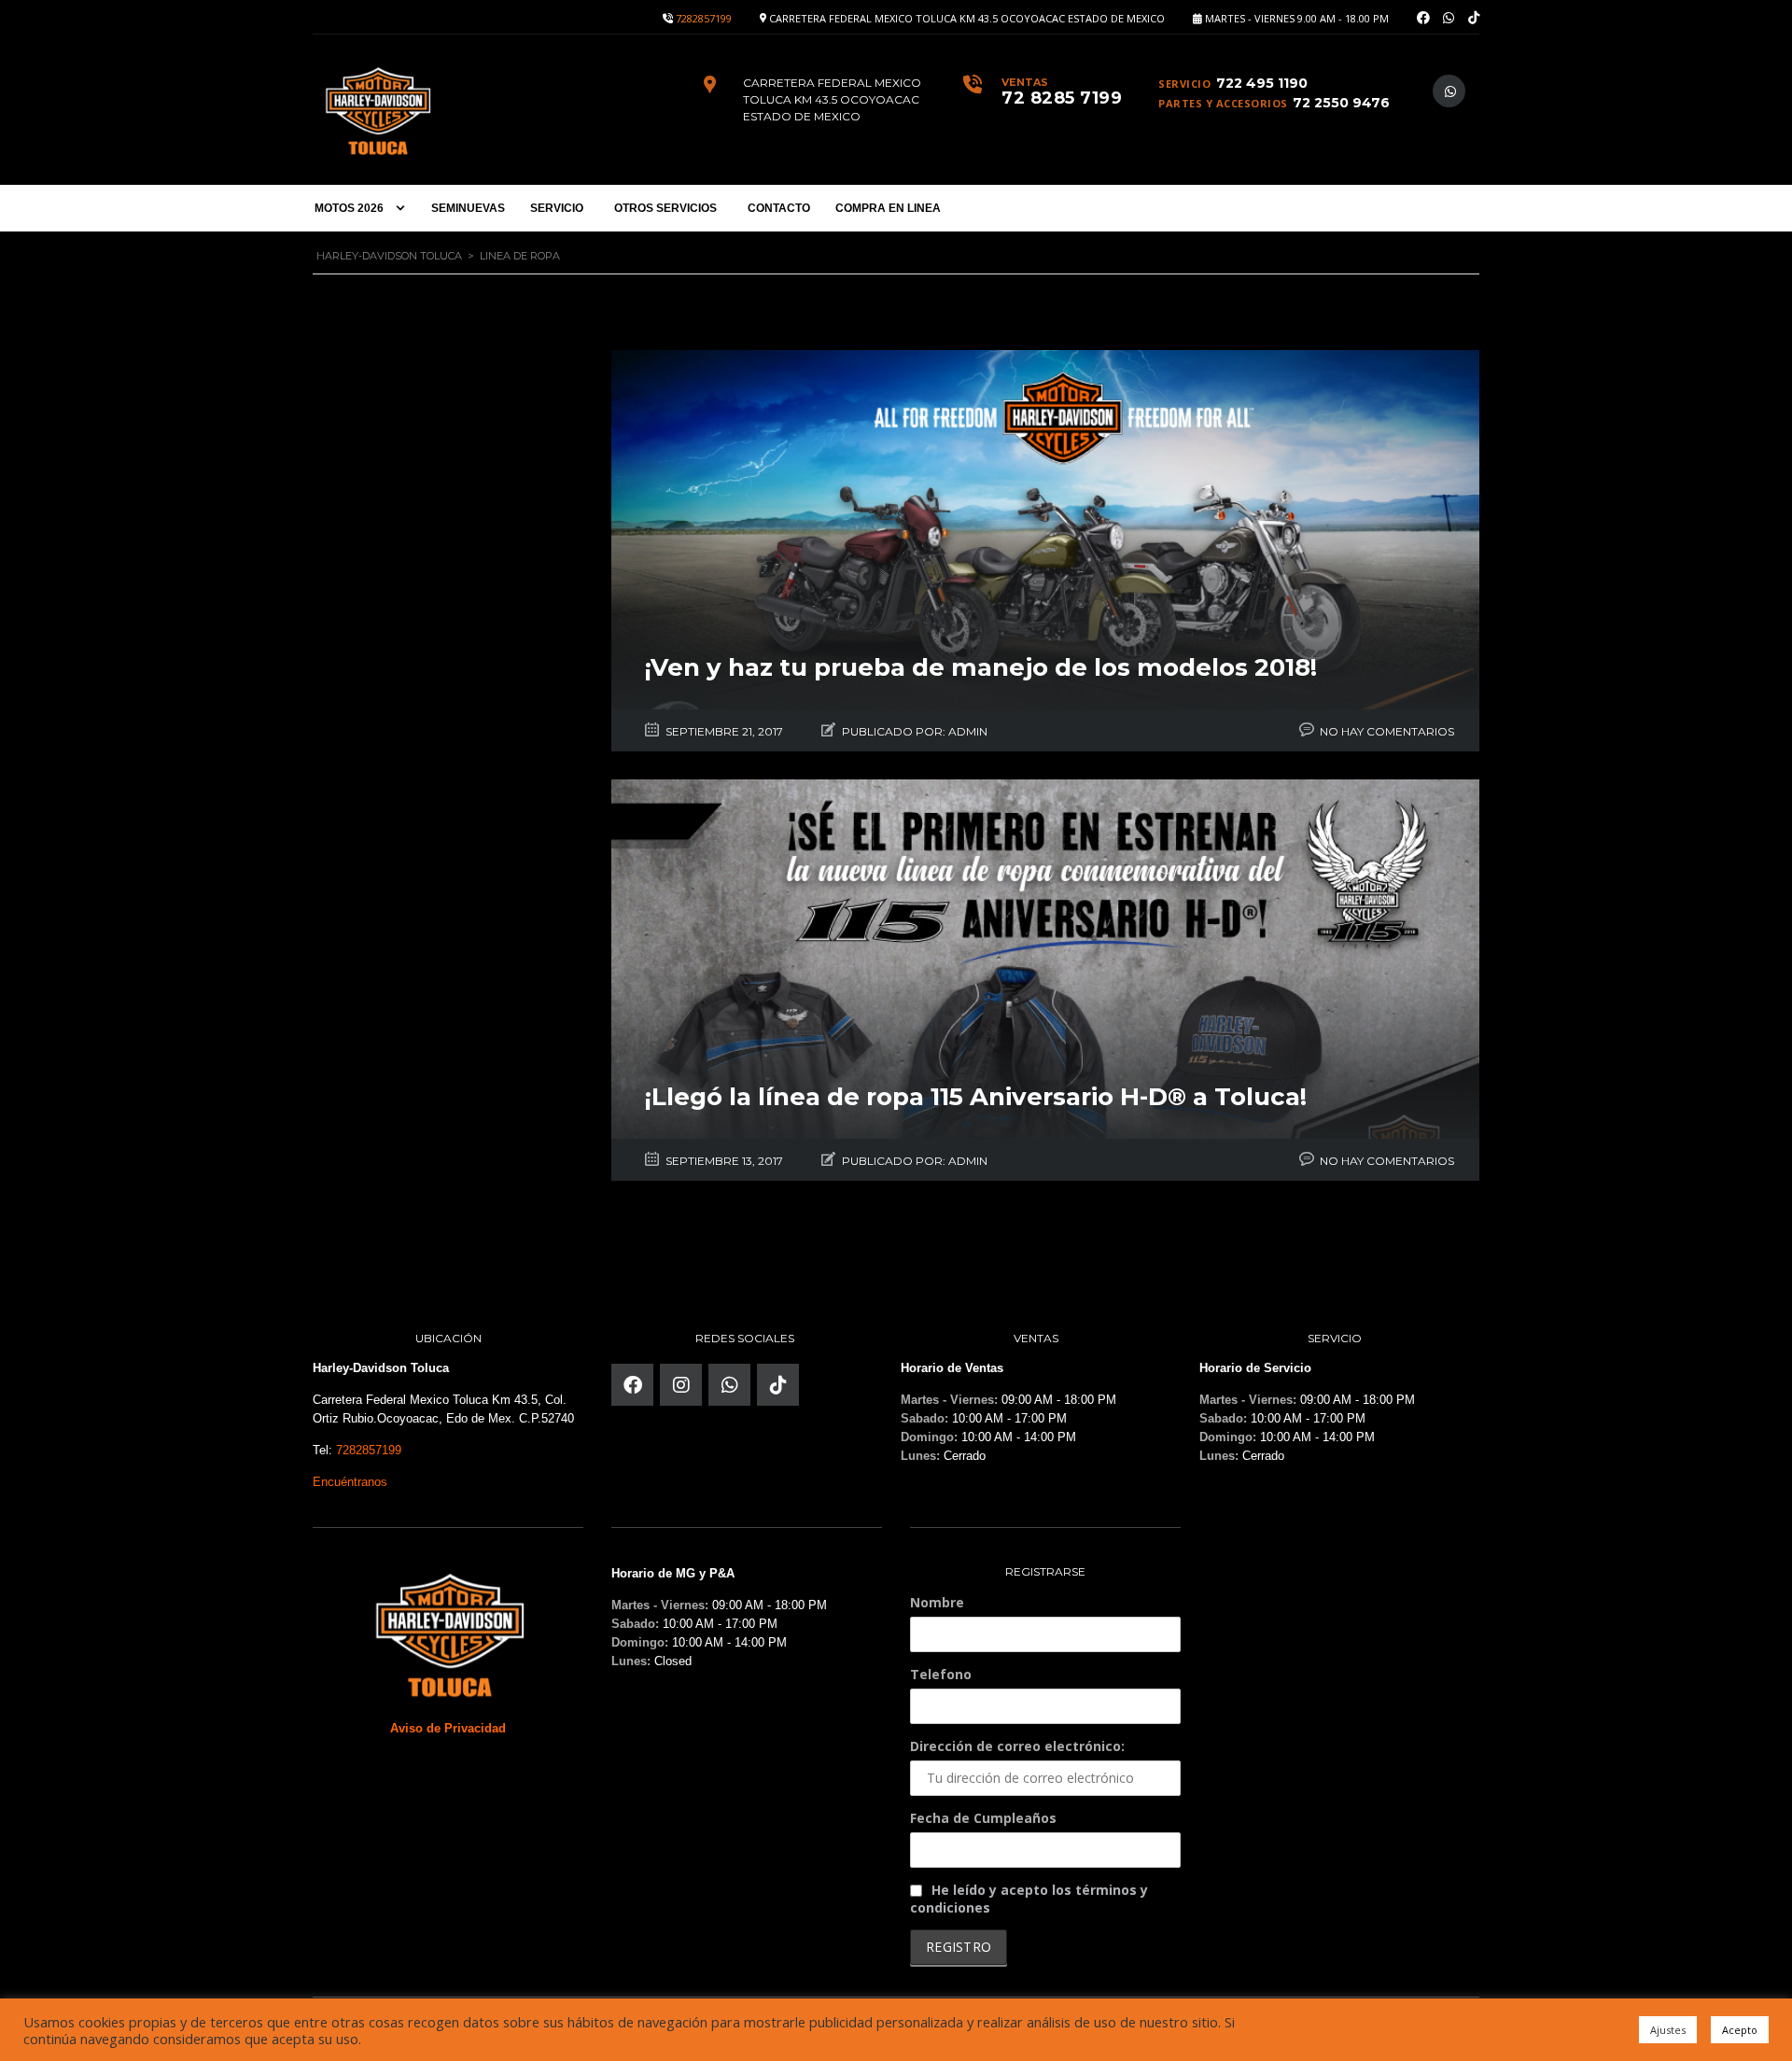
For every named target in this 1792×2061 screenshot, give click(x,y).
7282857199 (704, 18)
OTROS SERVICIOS (665, 208)
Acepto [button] (1740, 2030)
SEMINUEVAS (468, 208)
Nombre (937, 1602)
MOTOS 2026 (349, 208)
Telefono (941, 1674)
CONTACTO (779, 208)
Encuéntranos (350, 1482)
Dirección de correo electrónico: (1017, 1746)
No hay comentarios (1387, 731)
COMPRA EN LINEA (888, 208)
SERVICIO (557, 208)
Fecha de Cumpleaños (983, 1818)
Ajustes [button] (1668, 2030)
